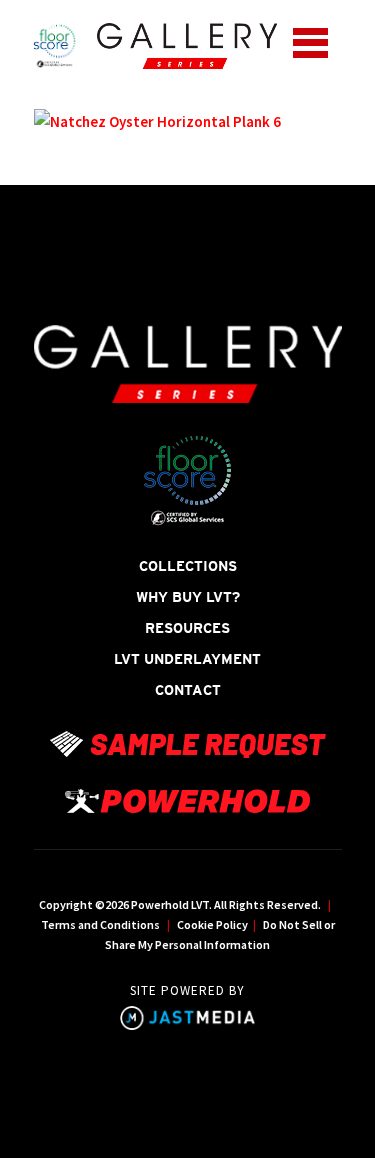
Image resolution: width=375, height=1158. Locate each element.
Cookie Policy (212, 924)
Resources (187, 628)
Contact (188, 690)
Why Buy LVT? (188, 597)
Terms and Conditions (100, 924)
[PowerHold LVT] (187, 45)
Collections (188, 566)
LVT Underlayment (187, 659)
